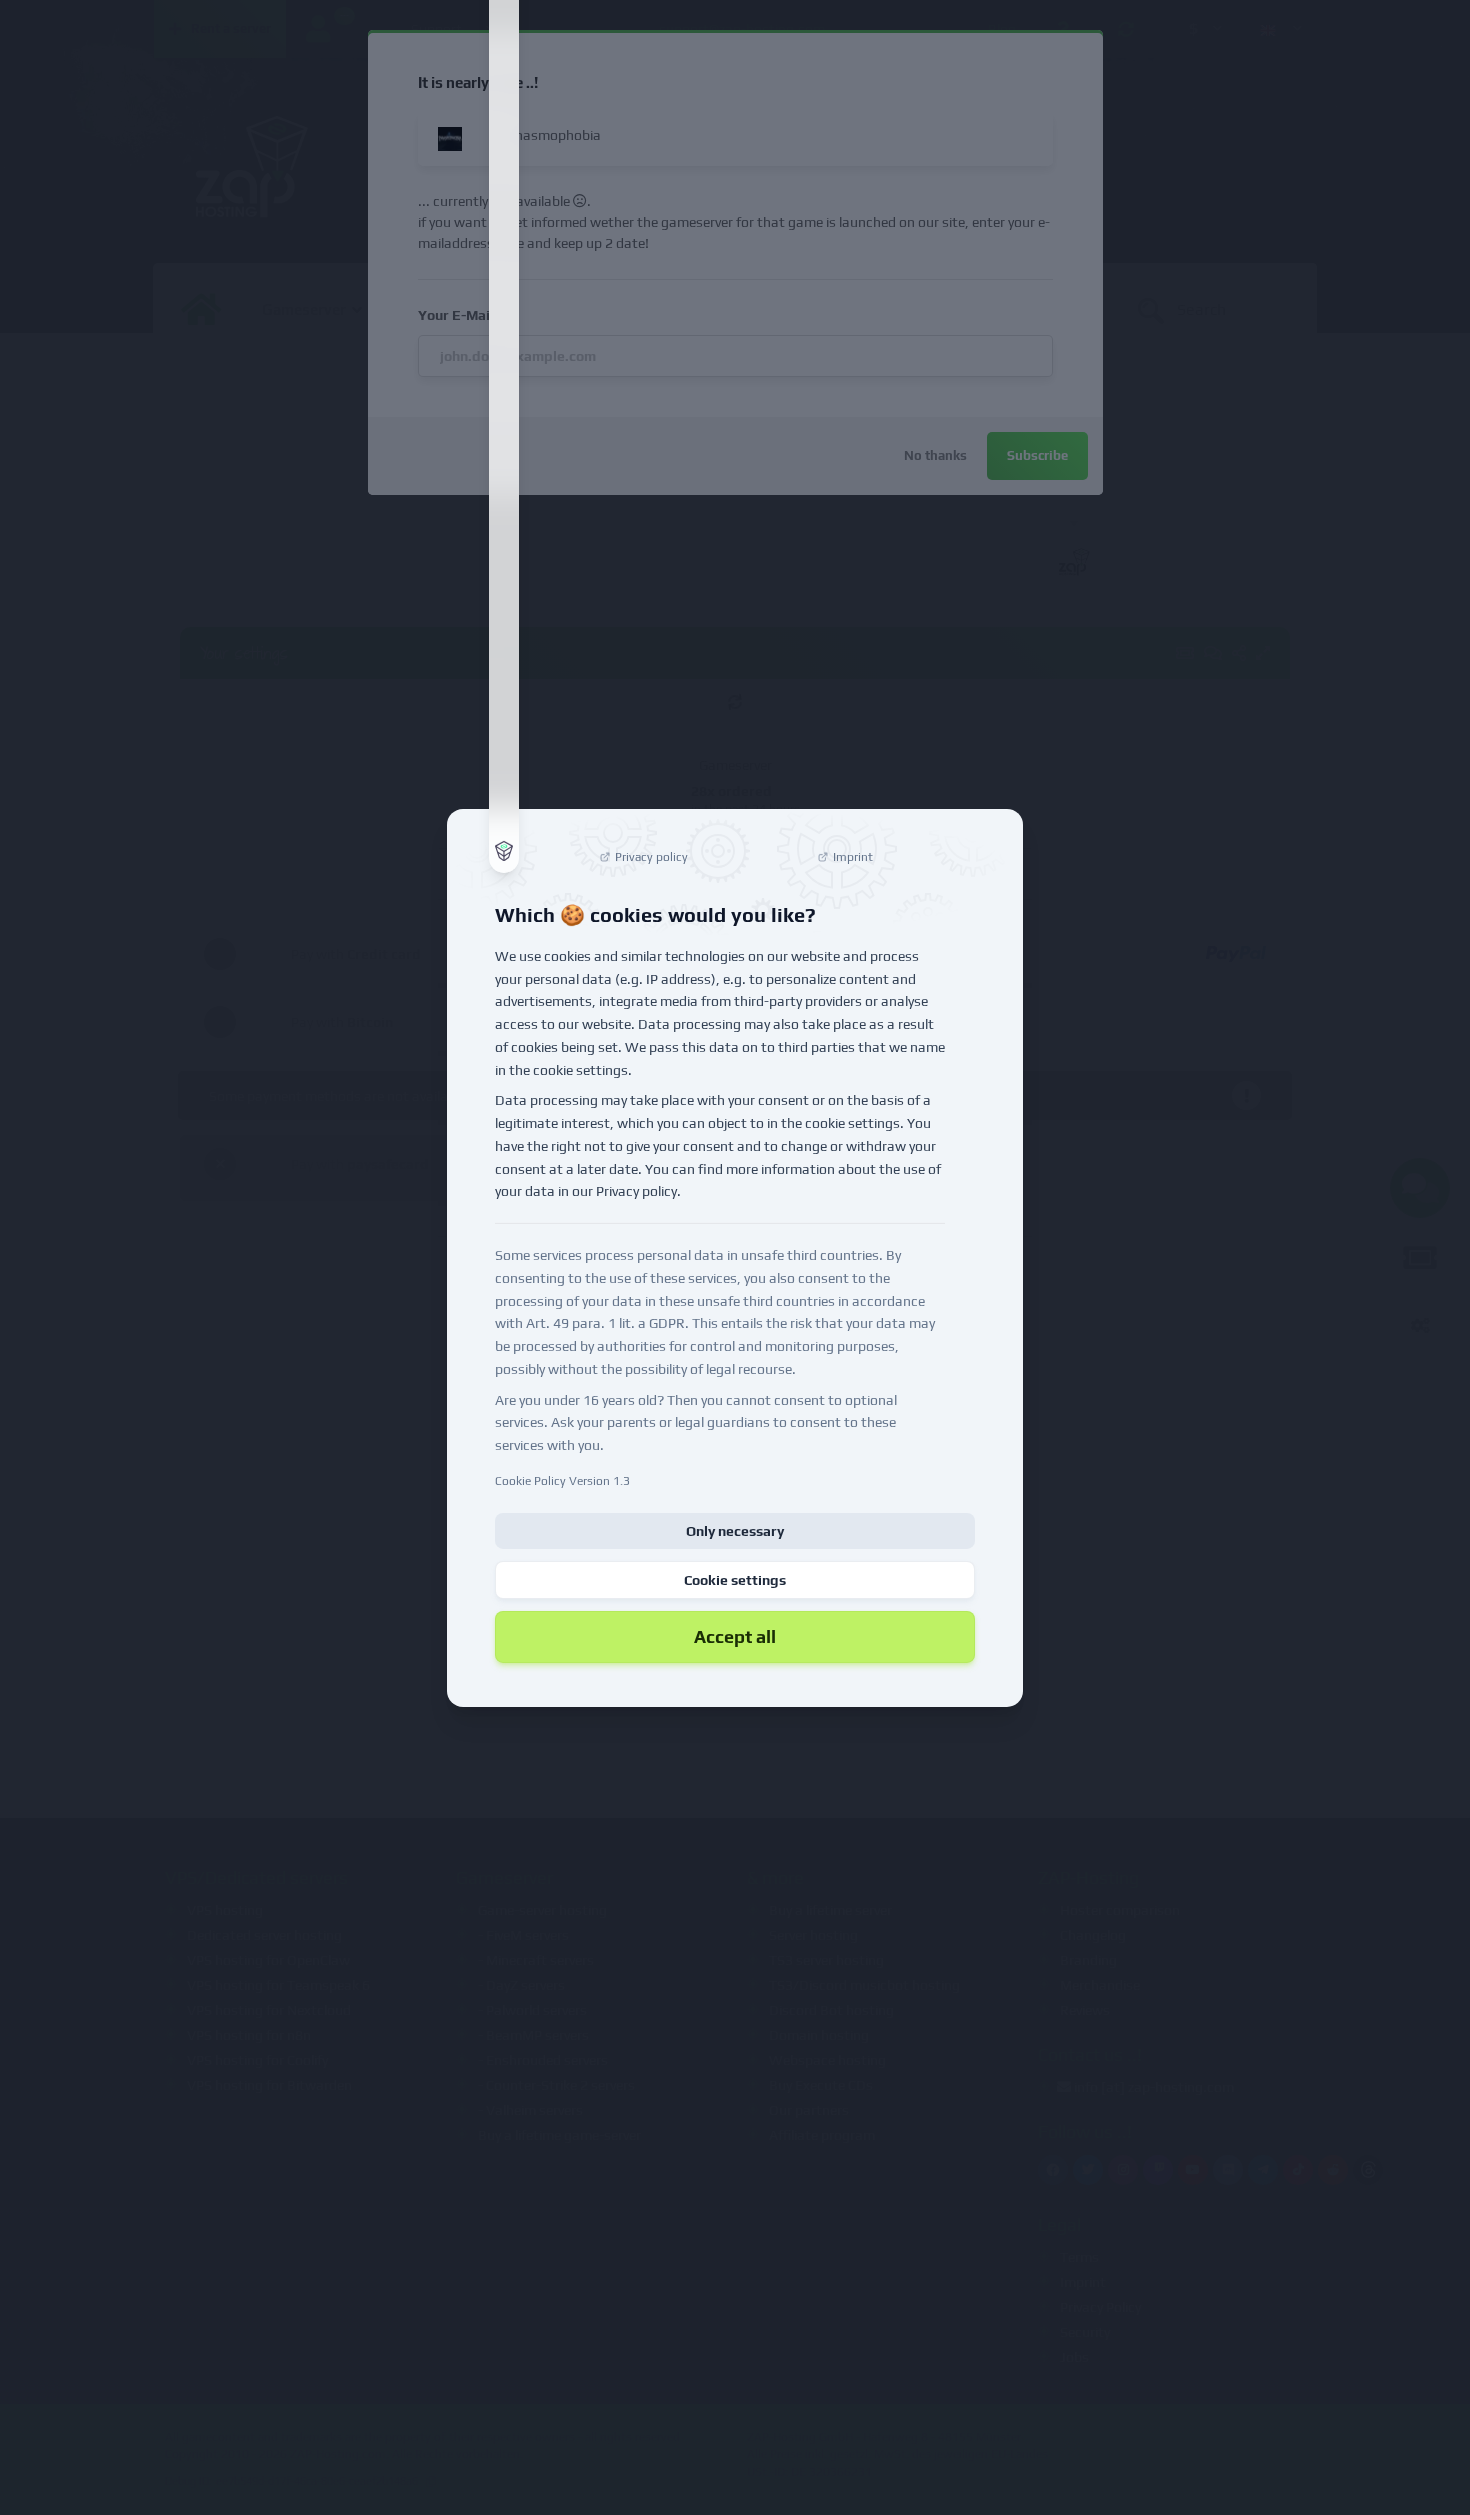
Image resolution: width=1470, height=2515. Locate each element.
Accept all (735, 1636)
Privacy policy (636, 1191)
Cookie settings (735, 1580)
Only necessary (735, 1531)
